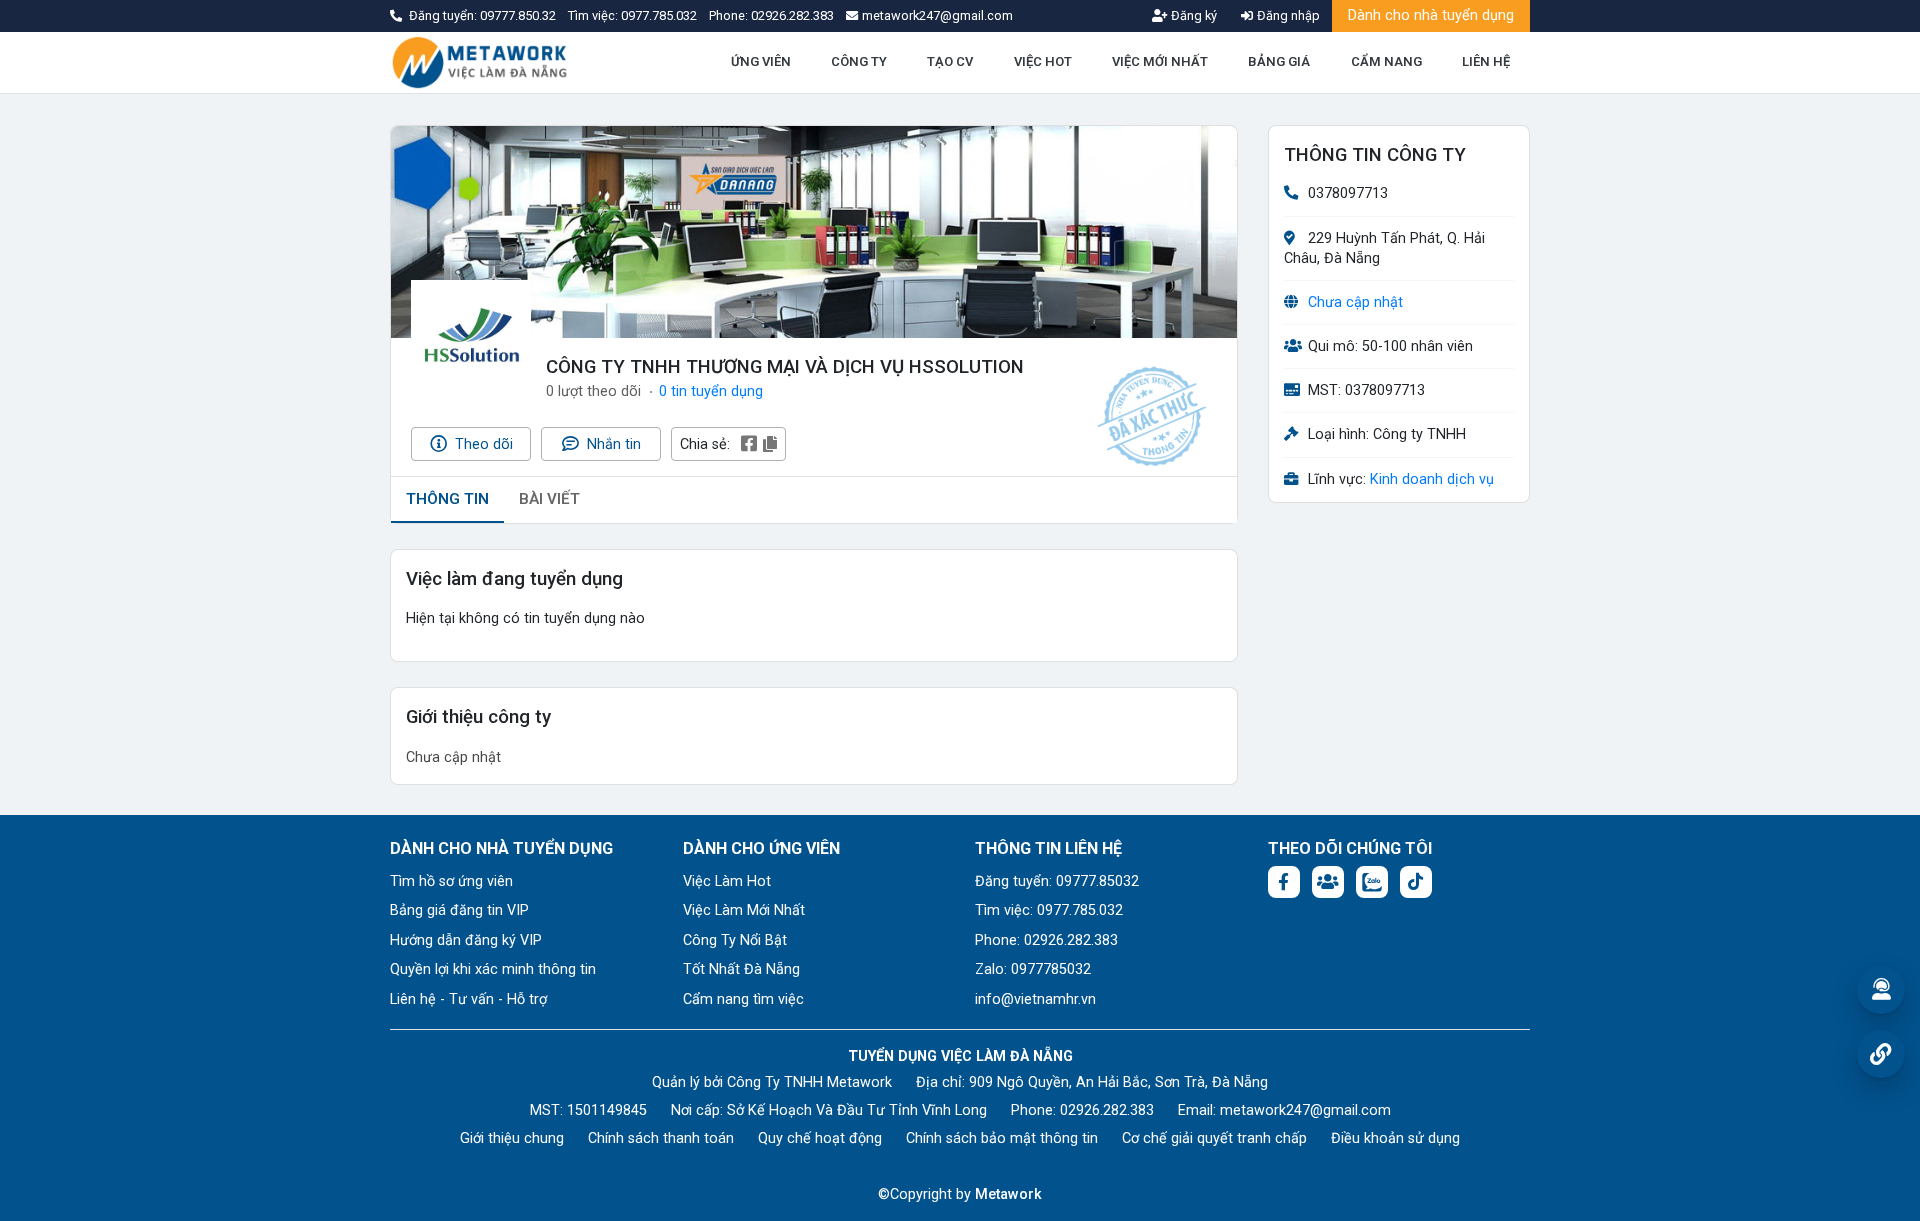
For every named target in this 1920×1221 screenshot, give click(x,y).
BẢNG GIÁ (1279, 61)
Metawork (1008, 1194)
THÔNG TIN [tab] (447, 499)
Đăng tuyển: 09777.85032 (1057, 881)
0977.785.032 (660, 15)
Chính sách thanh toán (661, 1138)
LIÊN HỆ (1486, 61)
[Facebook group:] (1328, 882)
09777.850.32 (519, 15)
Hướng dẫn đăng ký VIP (466, 940)
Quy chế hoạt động (820, 1138)
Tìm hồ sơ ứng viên (451, 881)
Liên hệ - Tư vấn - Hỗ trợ (468, 999)
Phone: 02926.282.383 (1046, 940)
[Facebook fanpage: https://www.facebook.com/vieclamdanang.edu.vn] (1284, 882)
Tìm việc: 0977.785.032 (1049, 910)
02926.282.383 (792, 15)
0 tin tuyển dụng (711, 391)
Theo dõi (482, 444)
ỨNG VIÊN (761, 61)
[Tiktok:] (1416, 882)
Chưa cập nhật (1355, 302)
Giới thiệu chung (512, 1138)
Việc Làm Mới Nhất (744, 910)
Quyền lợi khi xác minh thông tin (493, 969)
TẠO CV (950, 61)
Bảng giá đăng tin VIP (459, 910)
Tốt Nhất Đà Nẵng (741, 969)
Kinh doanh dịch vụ (1432, 479)
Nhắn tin (612, 444)
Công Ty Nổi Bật (735, 940)
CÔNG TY (859, 61)
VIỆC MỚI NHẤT (1160, 61)
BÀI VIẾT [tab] (549, 499)
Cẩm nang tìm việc (743, 999)
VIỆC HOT (1043, 61)
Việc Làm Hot (727, 881)
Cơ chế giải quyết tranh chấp (1214, 1138)
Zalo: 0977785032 (1033, 969)
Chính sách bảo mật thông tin (1002, 1138)
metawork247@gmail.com (1305, 1110)
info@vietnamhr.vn (1035, 999)
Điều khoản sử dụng (1395, 1138)
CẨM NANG (1386, 61)
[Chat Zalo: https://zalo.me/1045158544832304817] (1372, 882)
